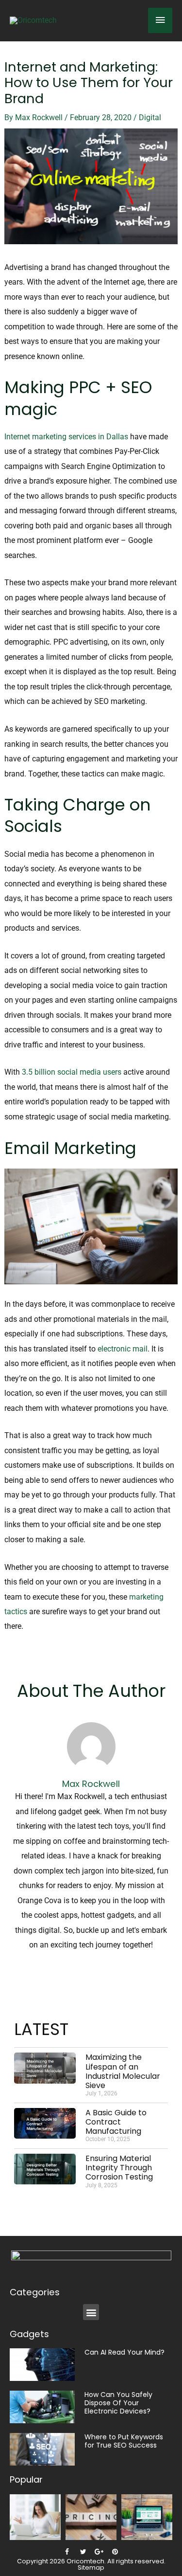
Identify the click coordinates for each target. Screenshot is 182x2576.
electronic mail (123, 1349)
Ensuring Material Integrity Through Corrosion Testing (119, 2168)
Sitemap (91, 2567)
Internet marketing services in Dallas (66, 437)
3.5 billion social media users (72, 1072)
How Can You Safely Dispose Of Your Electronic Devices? (118, 2403)
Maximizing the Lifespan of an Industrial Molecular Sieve (123, 2071)
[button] (91, 2312)
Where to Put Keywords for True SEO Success (124, 2441)
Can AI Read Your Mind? (124, 2352)
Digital (150, 117)
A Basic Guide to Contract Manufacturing (116, 2122)
